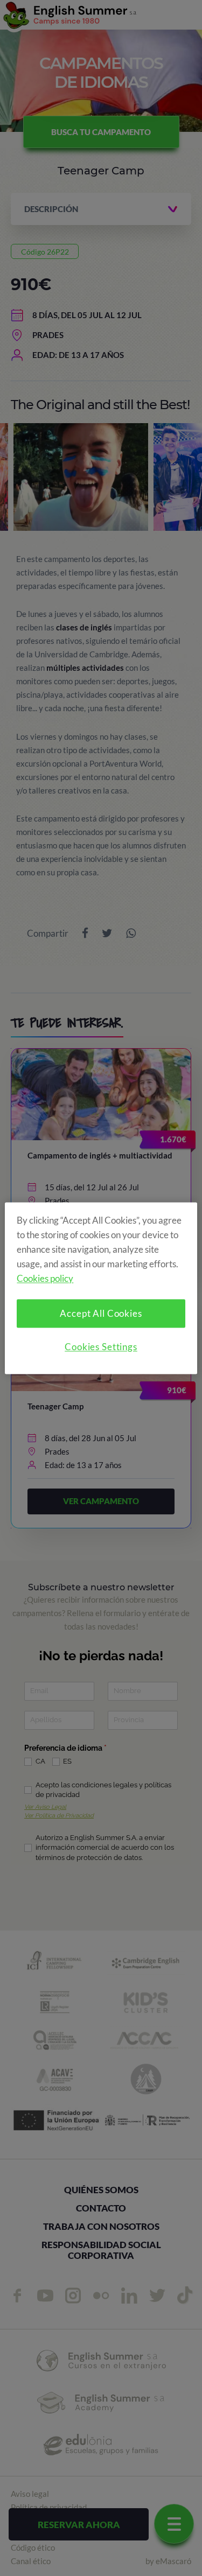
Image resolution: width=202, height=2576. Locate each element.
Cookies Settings (101, 1347)
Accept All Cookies (101, 1313)
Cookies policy (45, 1278)
